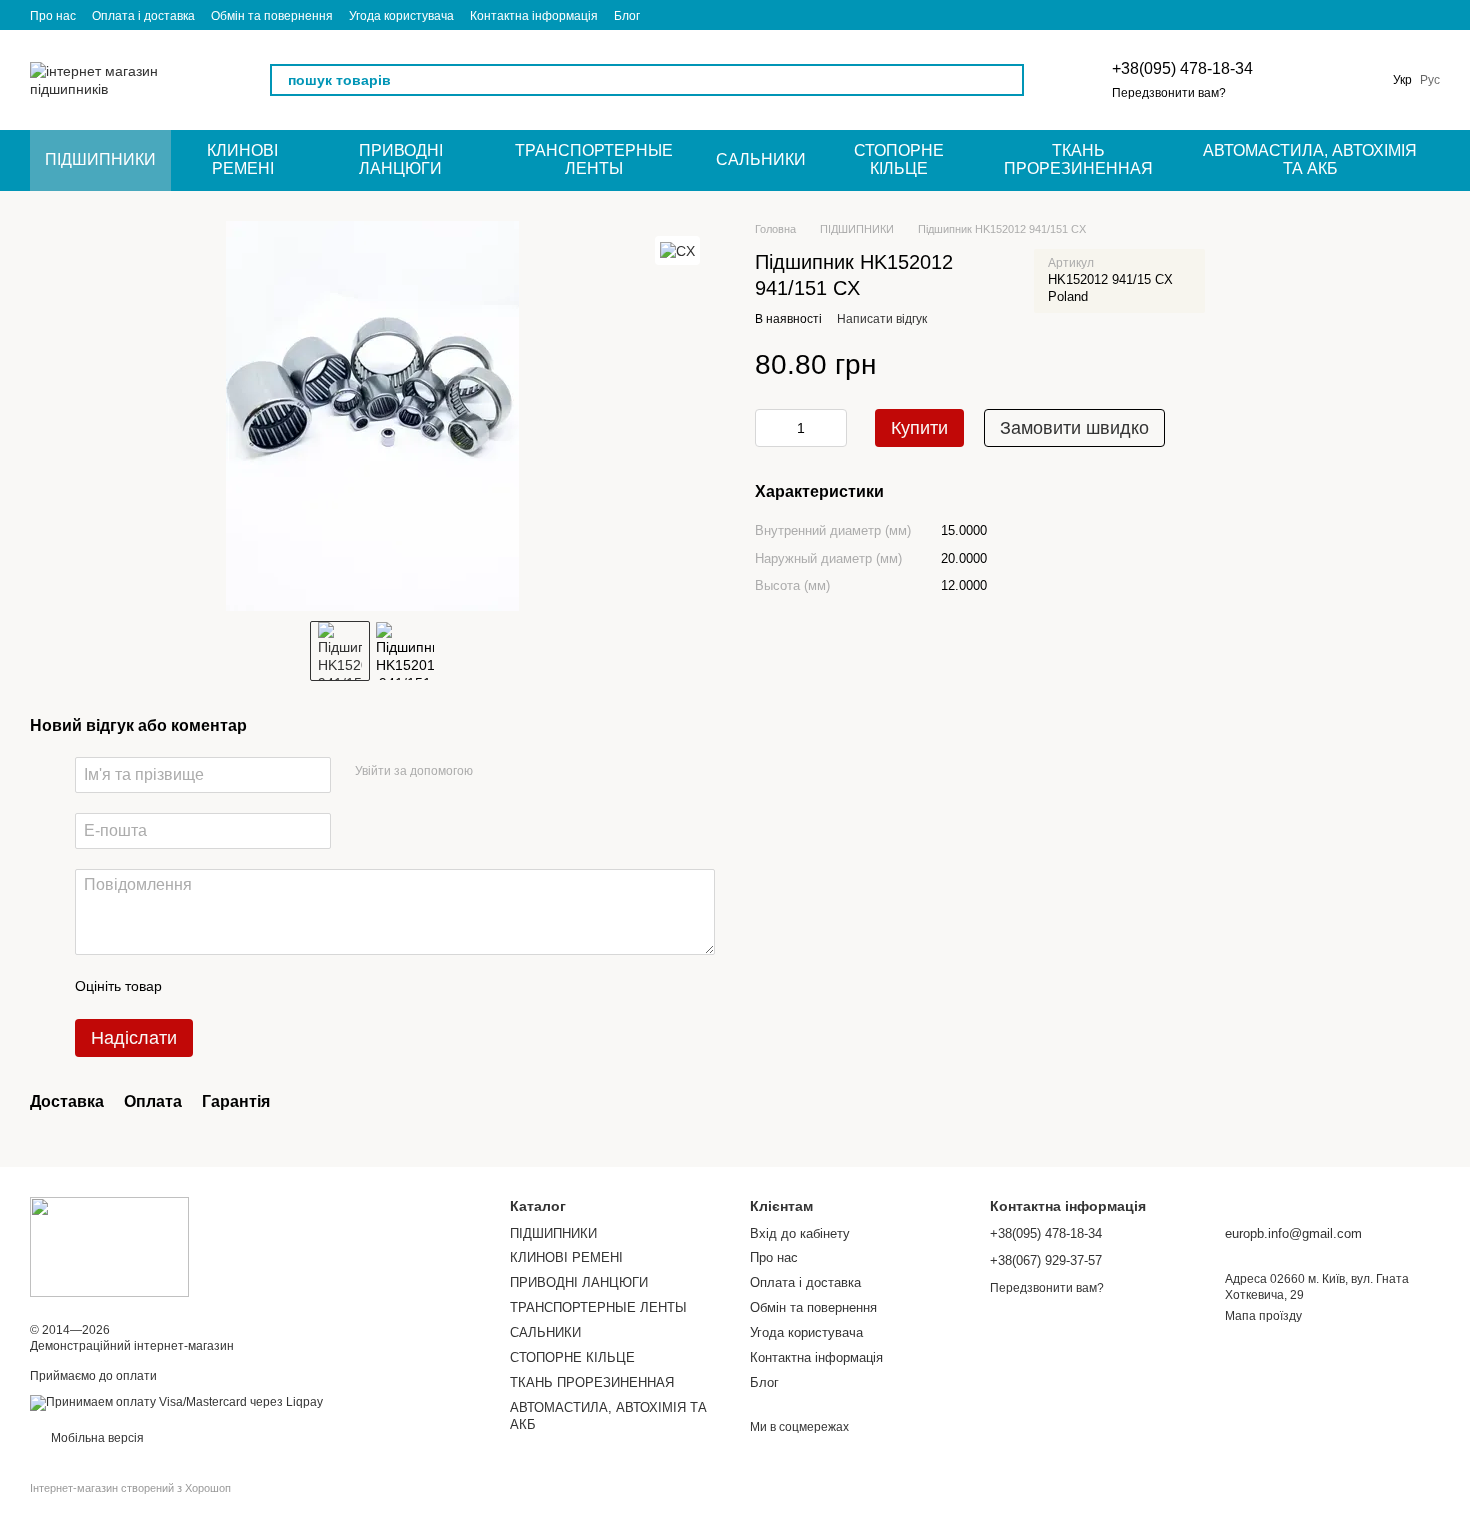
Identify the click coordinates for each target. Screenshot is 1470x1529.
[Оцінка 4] (291, 987)
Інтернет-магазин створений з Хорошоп (130, 1488)
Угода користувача (401, 16)
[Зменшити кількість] (770, 427)
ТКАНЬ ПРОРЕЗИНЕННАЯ (1078, 159)
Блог (627, 16)
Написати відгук (882, 318)
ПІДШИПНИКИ (100, 159)
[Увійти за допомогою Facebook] (495, 772)
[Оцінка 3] (259, 987)
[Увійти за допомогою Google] (527, 772)
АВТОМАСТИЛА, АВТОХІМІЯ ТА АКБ (1310, 159)
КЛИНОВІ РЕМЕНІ (242, 159)
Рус (1430, 80)
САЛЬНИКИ (761, 159)
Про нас (53, 16)
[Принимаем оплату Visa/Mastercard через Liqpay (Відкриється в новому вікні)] (176, 1402)
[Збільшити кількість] (832, 427)
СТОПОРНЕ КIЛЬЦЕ (899, 159)
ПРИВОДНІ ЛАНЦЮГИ (401, 159)
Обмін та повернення (272, 16)
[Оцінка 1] (195, 987)
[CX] (677, 250)
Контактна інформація (534, 16)
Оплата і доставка (143, 16)
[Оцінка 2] (227, 987)
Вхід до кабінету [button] (800, 1233)
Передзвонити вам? (1169, 93)
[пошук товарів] (1008, 80)
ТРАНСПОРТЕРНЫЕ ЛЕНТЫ (594, 159)
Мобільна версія (96, 1438)
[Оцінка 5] (323, 987)
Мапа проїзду (1263, 1316)
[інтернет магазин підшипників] (109, 1247)
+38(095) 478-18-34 (1182, 68)
